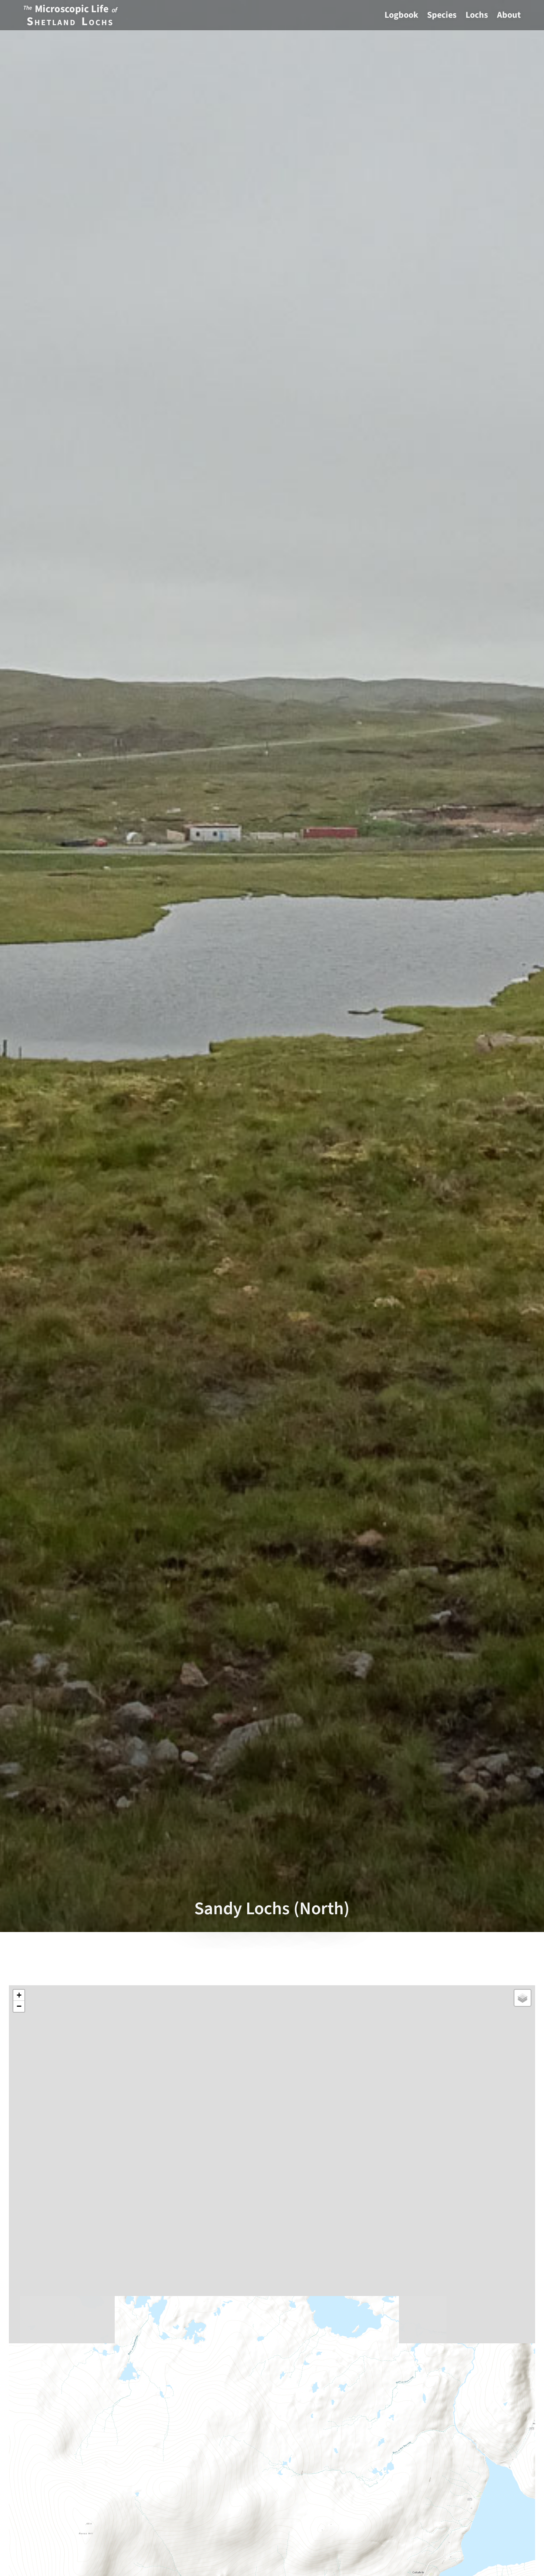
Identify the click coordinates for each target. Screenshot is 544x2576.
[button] (19, 1995)
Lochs (477, 15)
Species (442, 15)
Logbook (401, 15)
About (509, 15)
